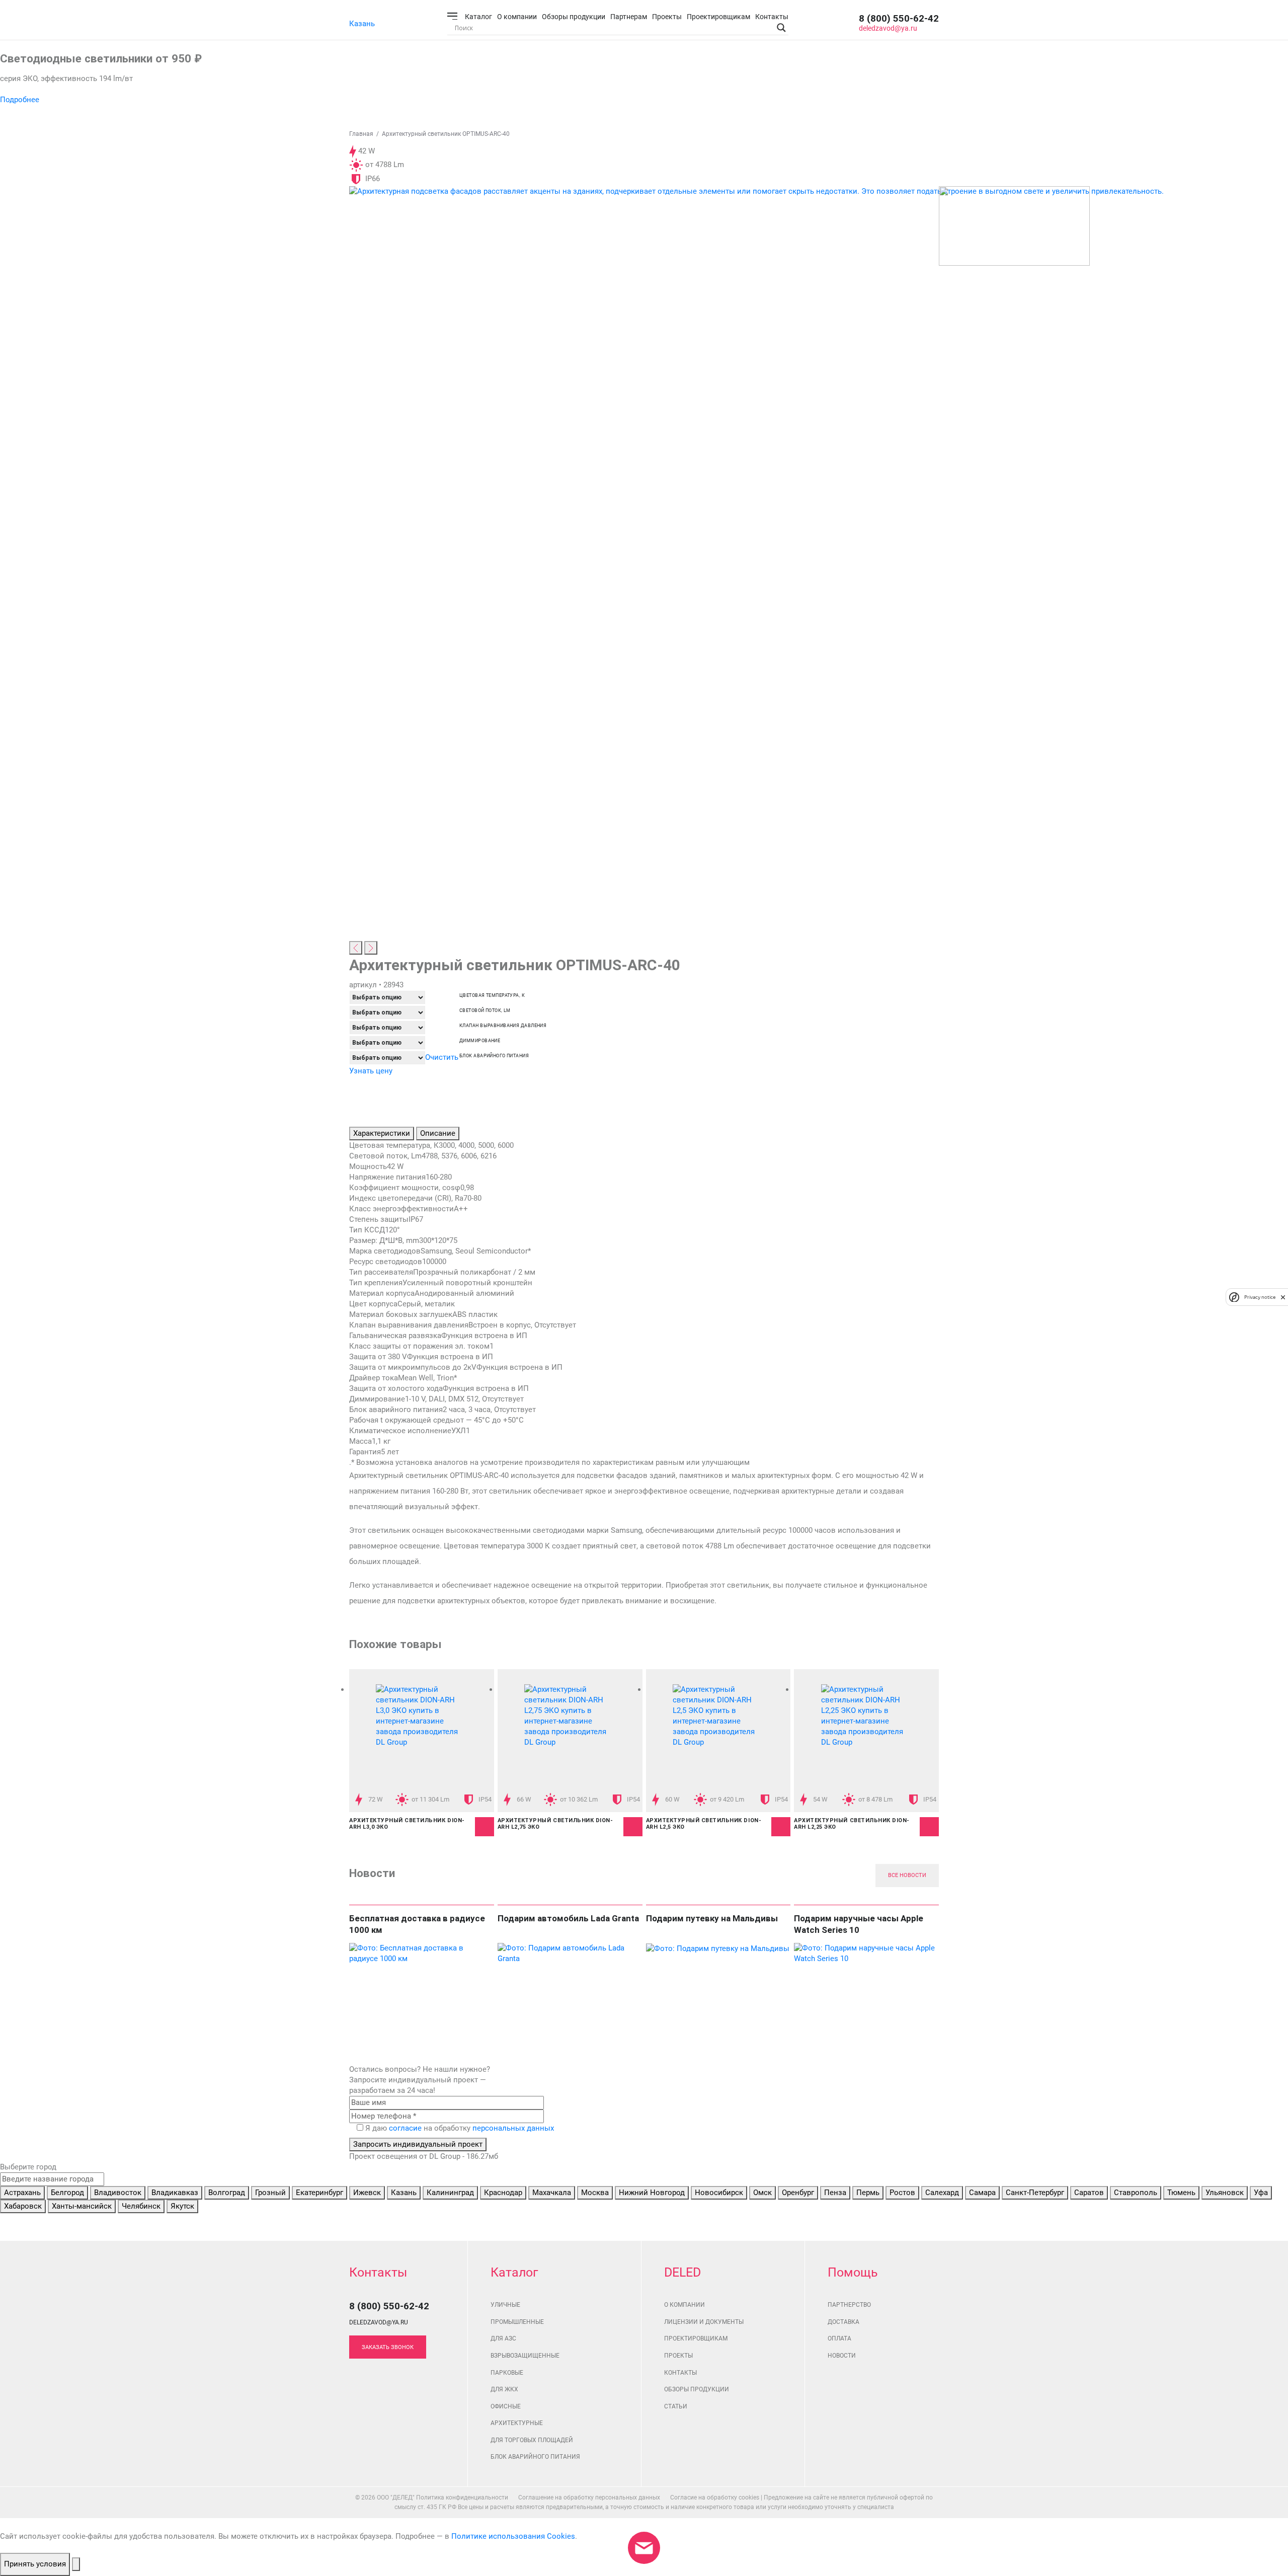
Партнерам (629, 17)
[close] (1283, 1297)
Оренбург (798, 2193)
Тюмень (1181, 2193)
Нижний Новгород (652, 2193)
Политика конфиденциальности (462, 2497)
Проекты (667, 17)
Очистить (442, 1057)
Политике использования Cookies (513, 2536)
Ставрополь (1136, 2193)
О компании (517, 17)
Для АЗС (503, 2338)
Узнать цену (371, 1071)
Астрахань (22, 2193)
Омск (762, 2193)
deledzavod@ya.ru (888, 28)
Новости (842, 2356)
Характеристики (382, 1133)
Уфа (1261, 2193)
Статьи (676, 2406)
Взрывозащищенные (525, 2356)
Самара (982, 2193)
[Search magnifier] (781, 28)
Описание (438, 1133)
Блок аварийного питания (494, 1056)
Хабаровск (23, 2206)
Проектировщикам (718, 17)
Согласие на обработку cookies (715, 2497)
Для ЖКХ (504, 2389)
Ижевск (367, 2193)
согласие (405, 2128)
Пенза (835, 2193)
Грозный (270, 2193)
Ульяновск (1225, 2193)
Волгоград (227, 2193)
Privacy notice (1260, 1297)
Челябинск (141, 2206)
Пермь (868, 2193)
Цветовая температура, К (492, 996)
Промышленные (517, 2322)
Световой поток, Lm (485, 1011)
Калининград (450, 2193)
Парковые (507, 2373)
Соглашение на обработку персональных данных (589, 2497)
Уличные (505, 2305)
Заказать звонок (388, 2347)
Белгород (67, 2193)
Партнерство (849, 2305)
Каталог (478, 17)
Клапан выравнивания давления (503, 1026)
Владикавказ (175, 2193)
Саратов (1089, 2193)
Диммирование (480, 1041)
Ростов (902, 2193)
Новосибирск (719, 2193)
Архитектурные (517, 2423)
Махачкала (552, 2193)
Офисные (506, 2406)
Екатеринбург (319, 2193)
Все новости (907, 1875)
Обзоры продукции (574, 17)
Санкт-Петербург (1035, 2193)
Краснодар (503, 2193)
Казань (362, 24)
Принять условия (35, 2564)
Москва (595, 2193)
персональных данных (513, 2128)
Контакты (772, 17)
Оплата (839, 2338)
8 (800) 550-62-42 (899, 18)
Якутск (182, 2206)
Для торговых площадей (532, 2440)
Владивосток (118, 2193)
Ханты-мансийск (82, 2206)
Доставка (843, 2322)
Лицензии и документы (704, 2322)
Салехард (942, 2193)
